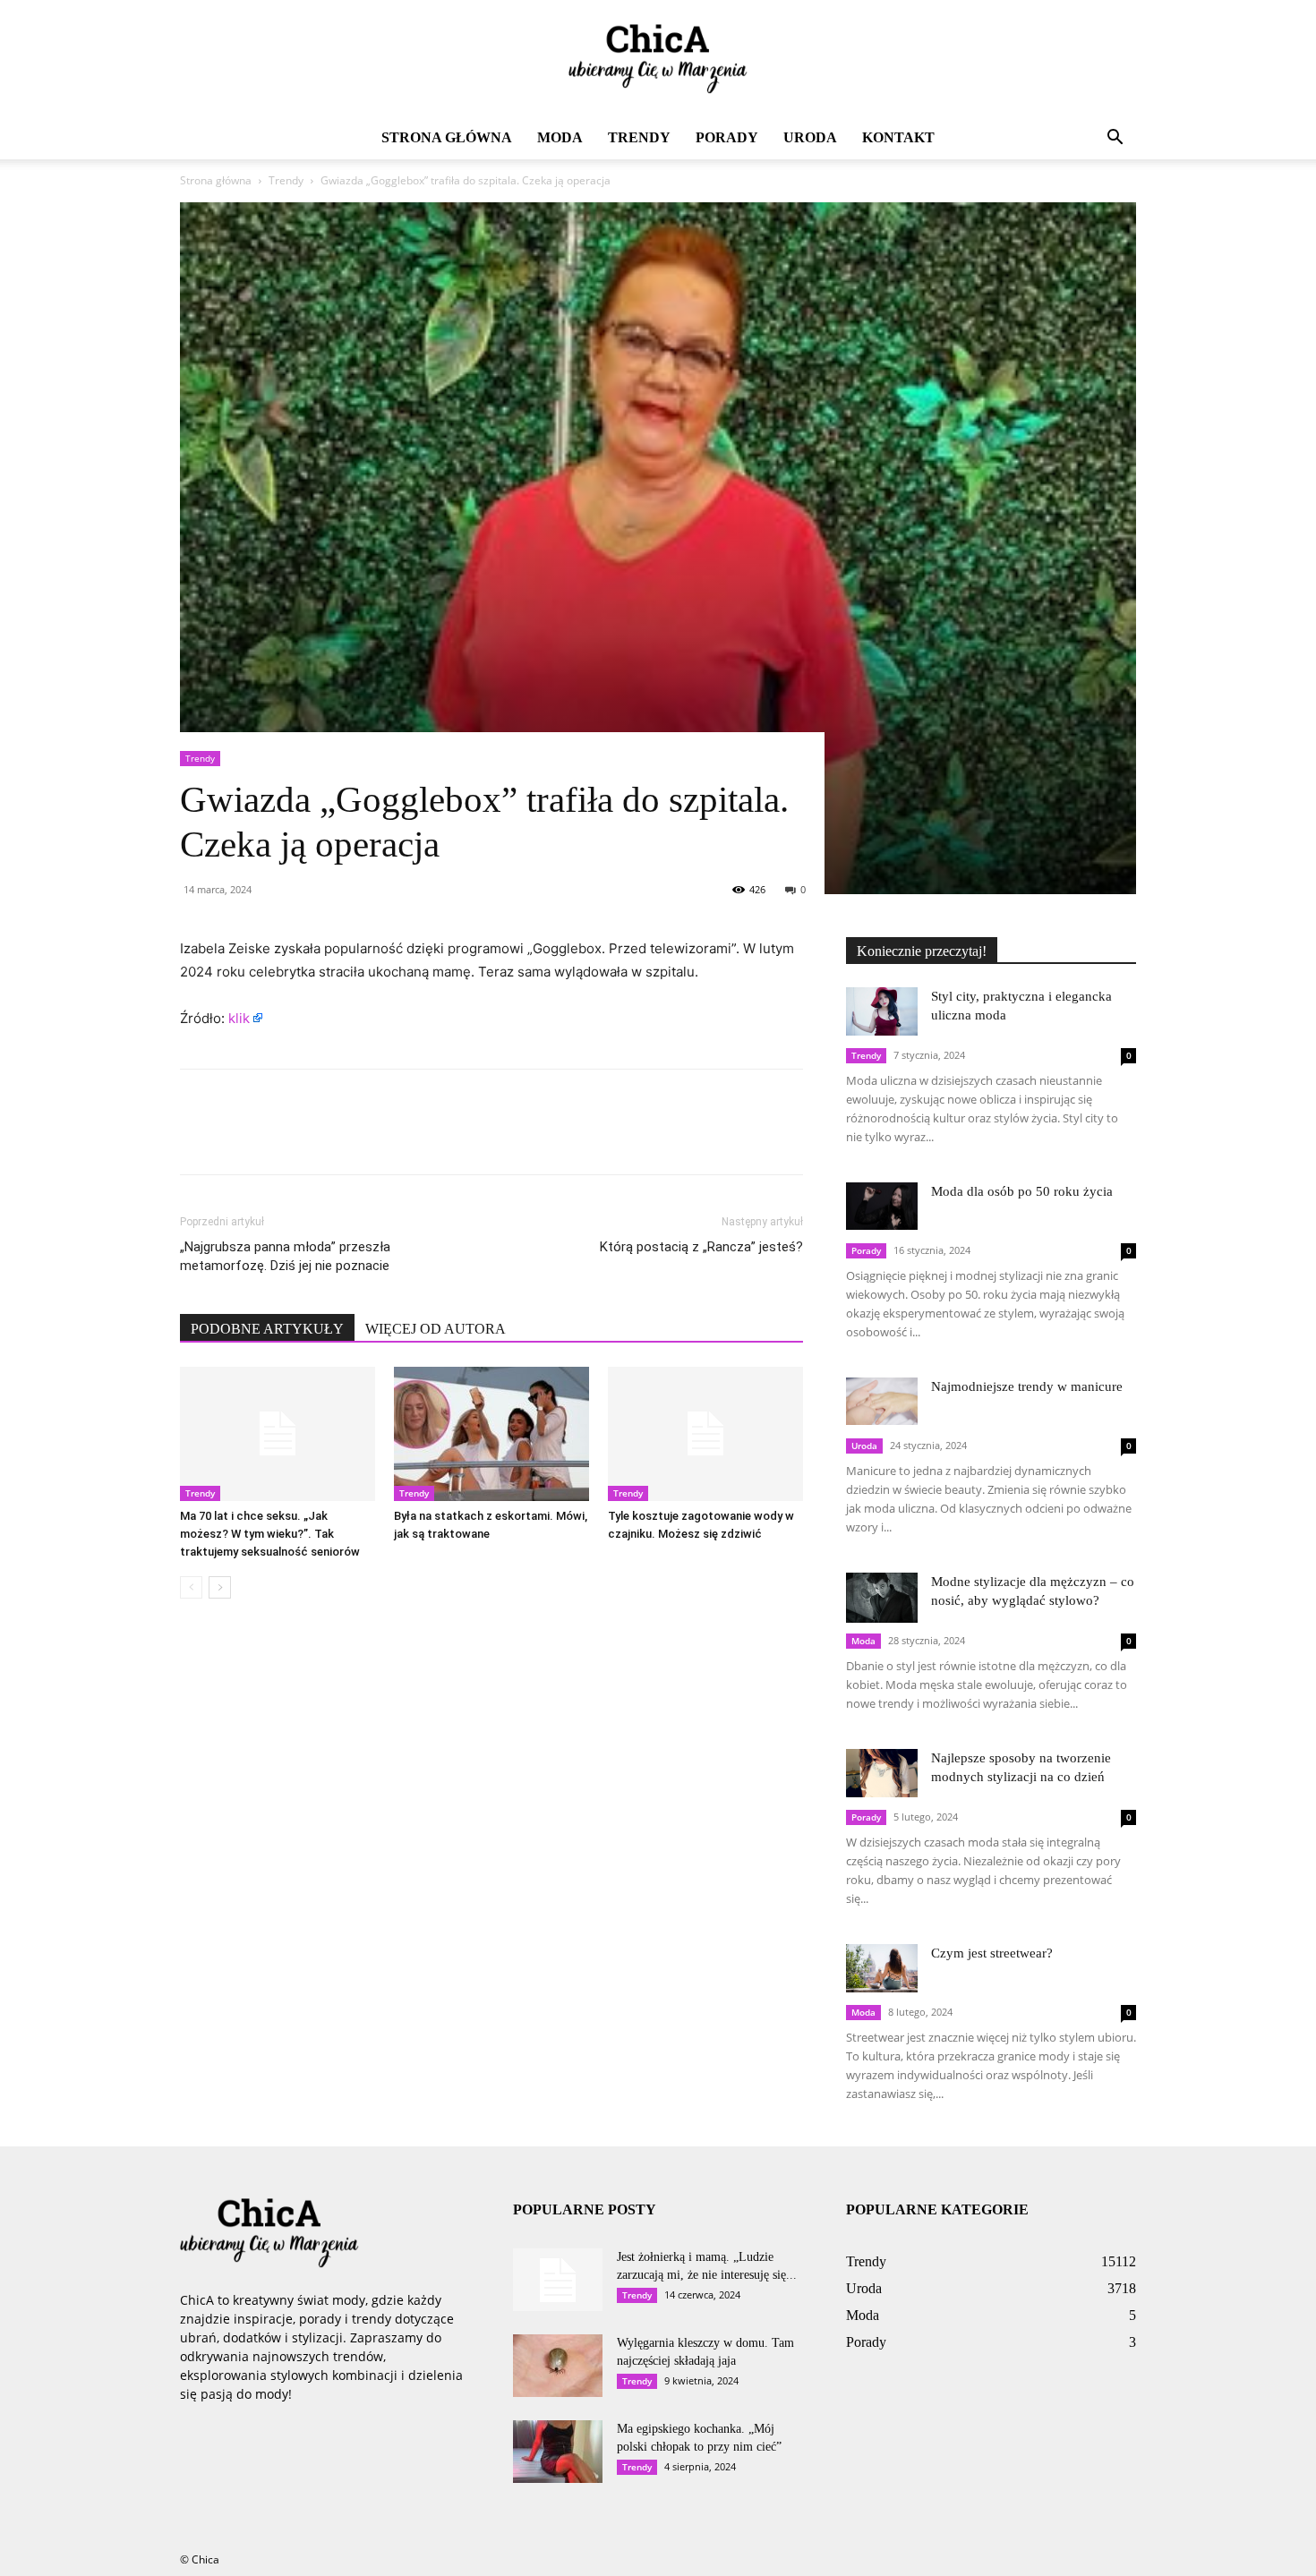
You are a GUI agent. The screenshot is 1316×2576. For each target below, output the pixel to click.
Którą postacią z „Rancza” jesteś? (701, 1247)
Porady (727, 137)
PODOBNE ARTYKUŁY (267, 1329)
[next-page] (220, 1587)
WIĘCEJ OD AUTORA (436, 1329)
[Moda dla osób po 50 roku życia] (882, 1206)
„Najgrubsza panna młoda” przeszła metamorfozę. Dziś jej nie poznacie (285, 1256)
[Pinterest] (280, 1138)
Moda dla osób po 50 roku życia (1022, 1191)
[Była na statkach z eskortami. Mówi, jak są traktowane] (491, 1434)
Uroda (810, 137)
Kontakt (898, 137)
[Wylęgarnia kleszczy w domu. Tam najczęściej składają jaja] (558, 2366)
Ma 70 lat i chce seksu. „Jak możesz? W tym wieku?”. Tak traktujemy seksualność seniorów (270, 1534)
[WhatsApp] (321, 1138)
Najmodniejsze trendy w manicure (1027, 1386)
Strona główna (447, 137)
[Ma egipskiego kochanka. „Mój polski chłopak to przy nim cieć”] (558, 2452)
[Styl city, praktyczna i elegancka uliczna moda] (882, 1011)
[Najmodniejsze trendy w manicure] (882, 1401)
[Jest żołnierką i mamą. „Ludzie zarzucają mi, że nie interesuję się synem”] (558, 2280)
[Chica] (658, 59)
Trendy (639, 137)
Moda (560, 137)
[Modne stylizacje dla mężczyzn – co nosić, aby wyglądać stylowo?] (882, 1598)
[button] (1115, 139)
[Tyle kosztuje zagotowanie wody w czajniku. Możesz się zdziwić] (705, 1434)
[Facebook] (198, 1138)
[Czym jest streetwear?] (882, 1968)
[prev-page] (191, 1587)
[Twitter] (239, 1138)
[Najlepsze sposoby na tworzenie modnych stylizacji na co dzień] (882, 1773)
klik (239, 1018)
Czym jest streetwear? (992, 1953)
